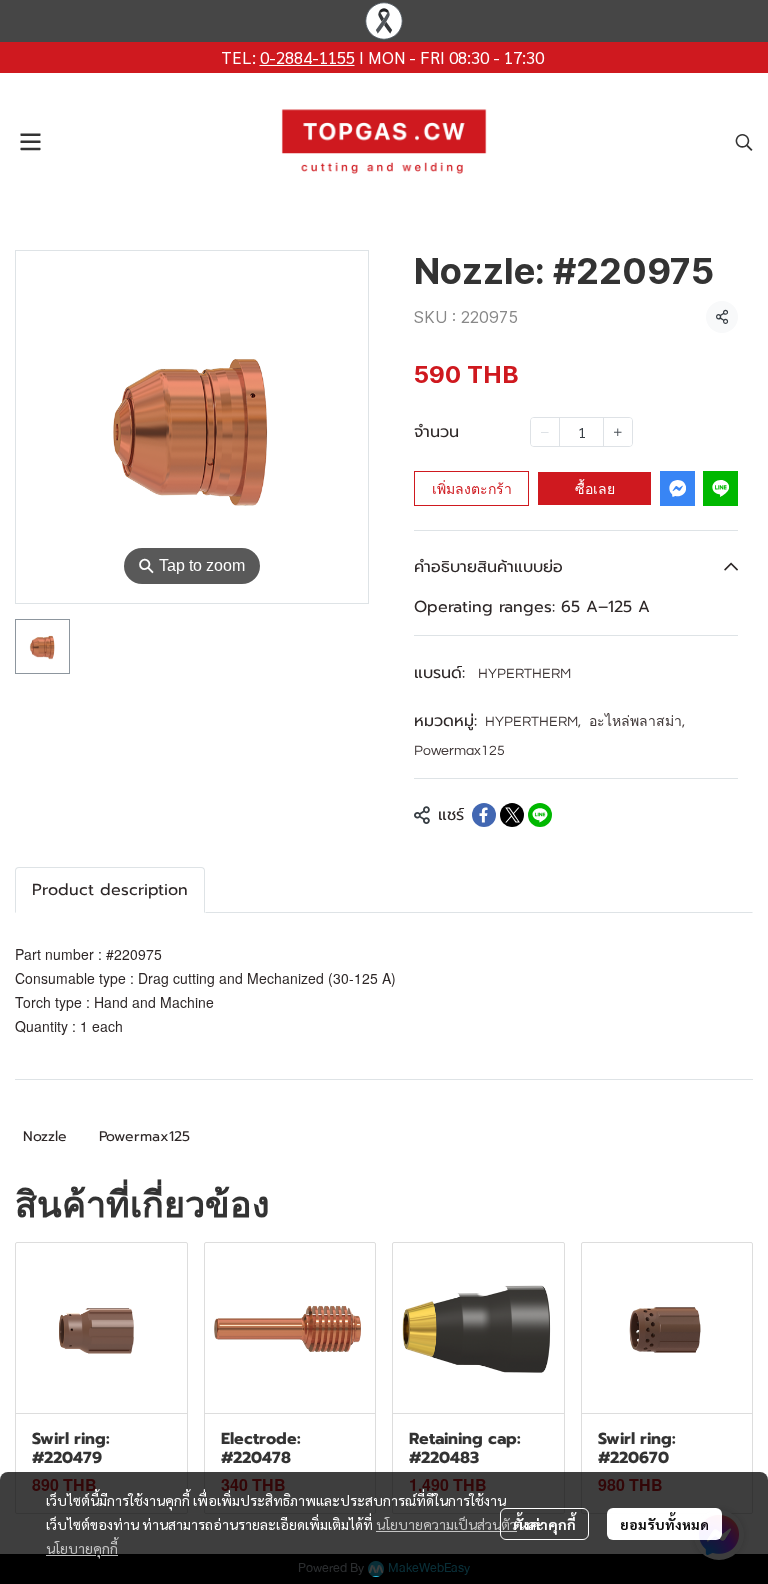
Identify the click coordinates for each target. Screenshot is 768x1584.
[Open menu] (30, 142)
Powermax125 (459, 751)
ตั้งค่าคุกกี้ (544, 1524)
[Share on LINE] (540, 815)
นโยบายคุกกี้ (82, 1548)
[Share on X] (512, 815)
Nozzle (45, 1136)
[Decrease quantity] (545, 432)
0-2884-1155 (307, 57)
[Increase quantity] (618, 432)
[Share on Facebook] (484, 815)
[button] (744, 142)
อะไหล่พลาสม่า (637, 722)
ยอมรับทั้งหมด (664, 1524)
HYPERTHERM (524, 674)
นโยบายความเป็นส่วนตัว (446, 1524)
